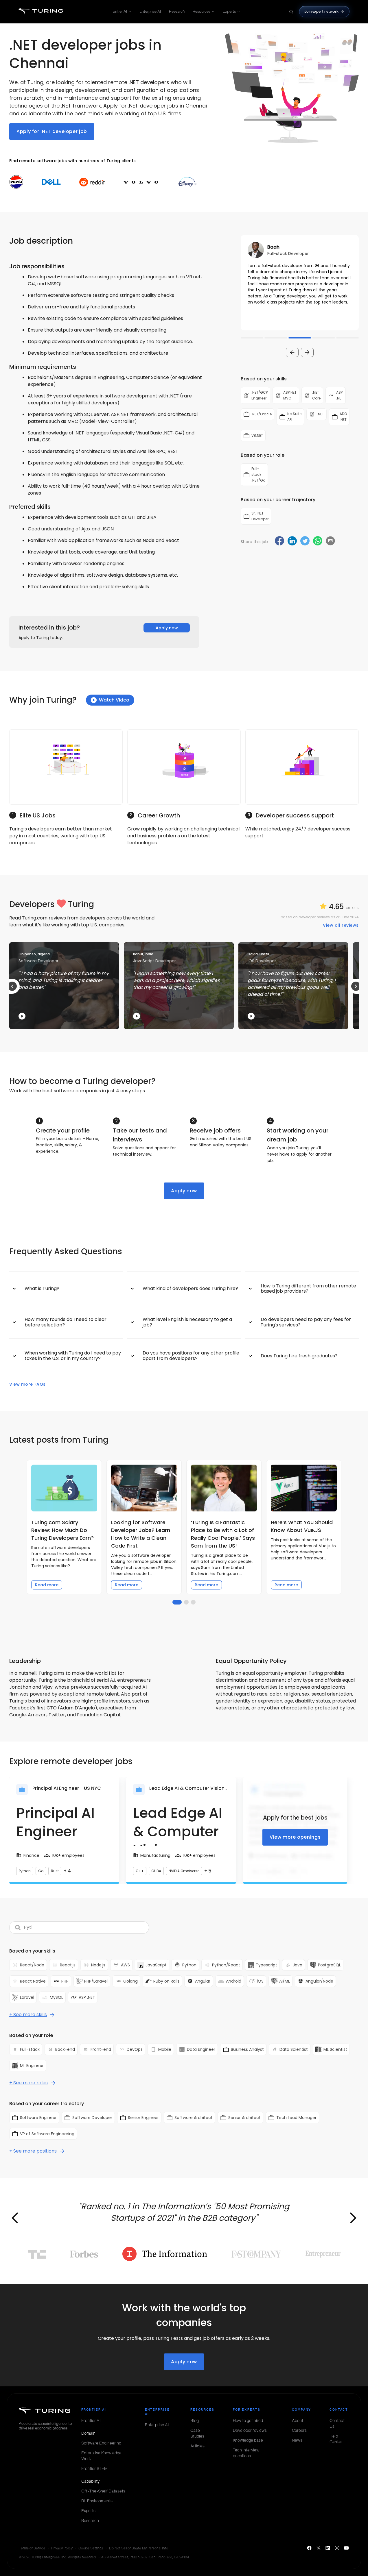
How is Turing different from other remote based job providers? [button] (308, 1288)
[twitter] (305, 542)
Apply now (167, 628)
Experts (229, 11)
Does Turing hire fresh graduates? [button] (299, 1356)
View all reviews (341, 925)
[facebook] (279, 542)
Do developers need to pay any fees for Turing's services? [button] (306, 1322)
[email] (330, 541)
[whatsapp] (318, 542)
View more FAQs (27, 1384)
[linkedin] (292, 542)
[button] (300, 283)
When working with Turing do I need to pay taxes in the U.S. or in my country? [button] (73, 1355)
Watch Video (114, 700)
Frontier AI (118, 11)
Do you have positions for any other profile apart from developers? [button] (191, 1355)
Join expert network (322, 11)
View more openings (295, 1837)
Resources (202, 11)
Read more (47, 1585)
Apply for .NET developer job (52, 131)
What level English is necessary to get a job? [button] (187, 1322)
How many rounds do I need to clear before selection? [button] (66, 1322)
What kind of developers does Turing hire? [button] (190, 1288)
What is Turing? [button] (42, 1288)
